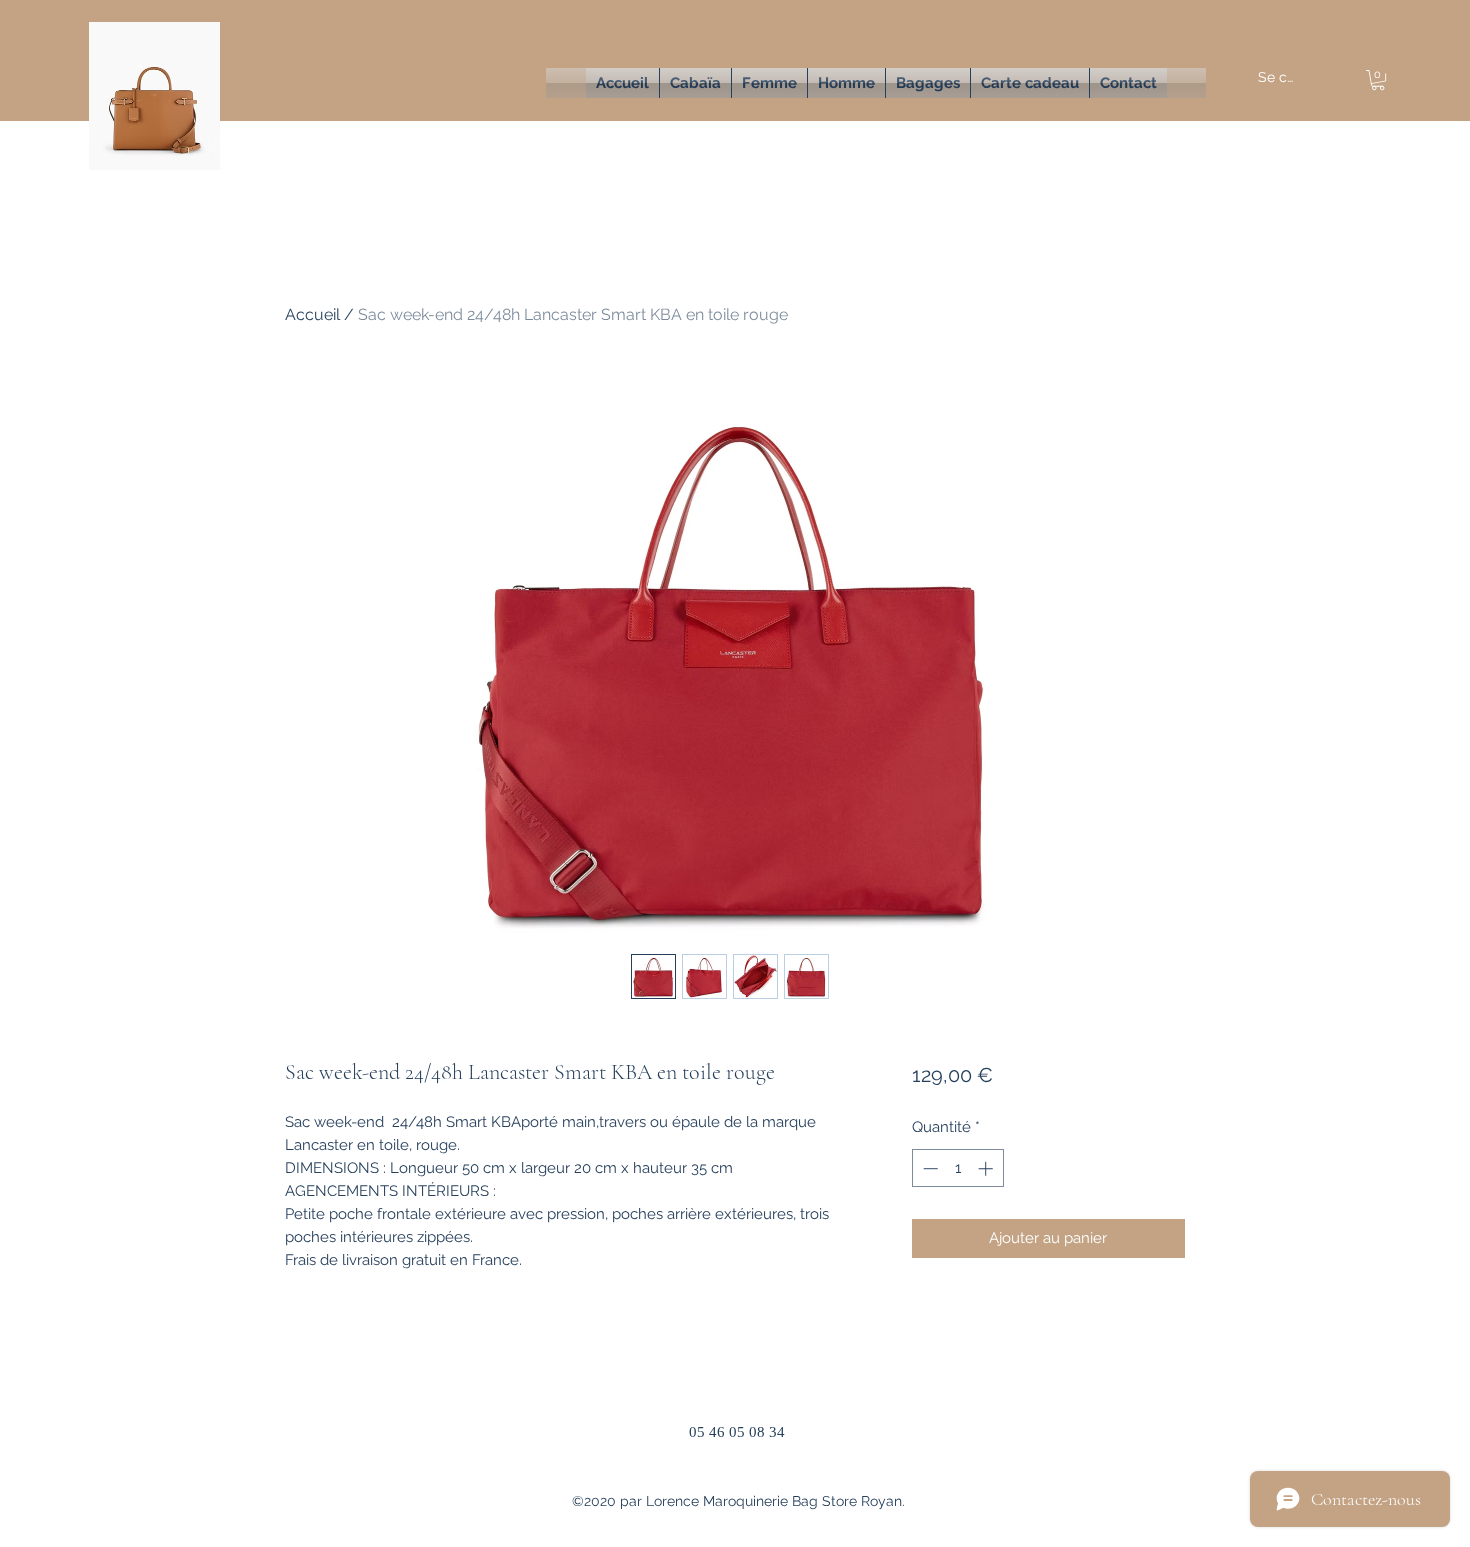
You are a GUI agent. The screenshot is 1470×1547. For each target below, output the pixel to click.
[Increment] (987, 1168)
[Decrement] (928, 1168)
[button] (769, 83)
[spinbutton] (957, 1168)
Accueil (312, 314)
